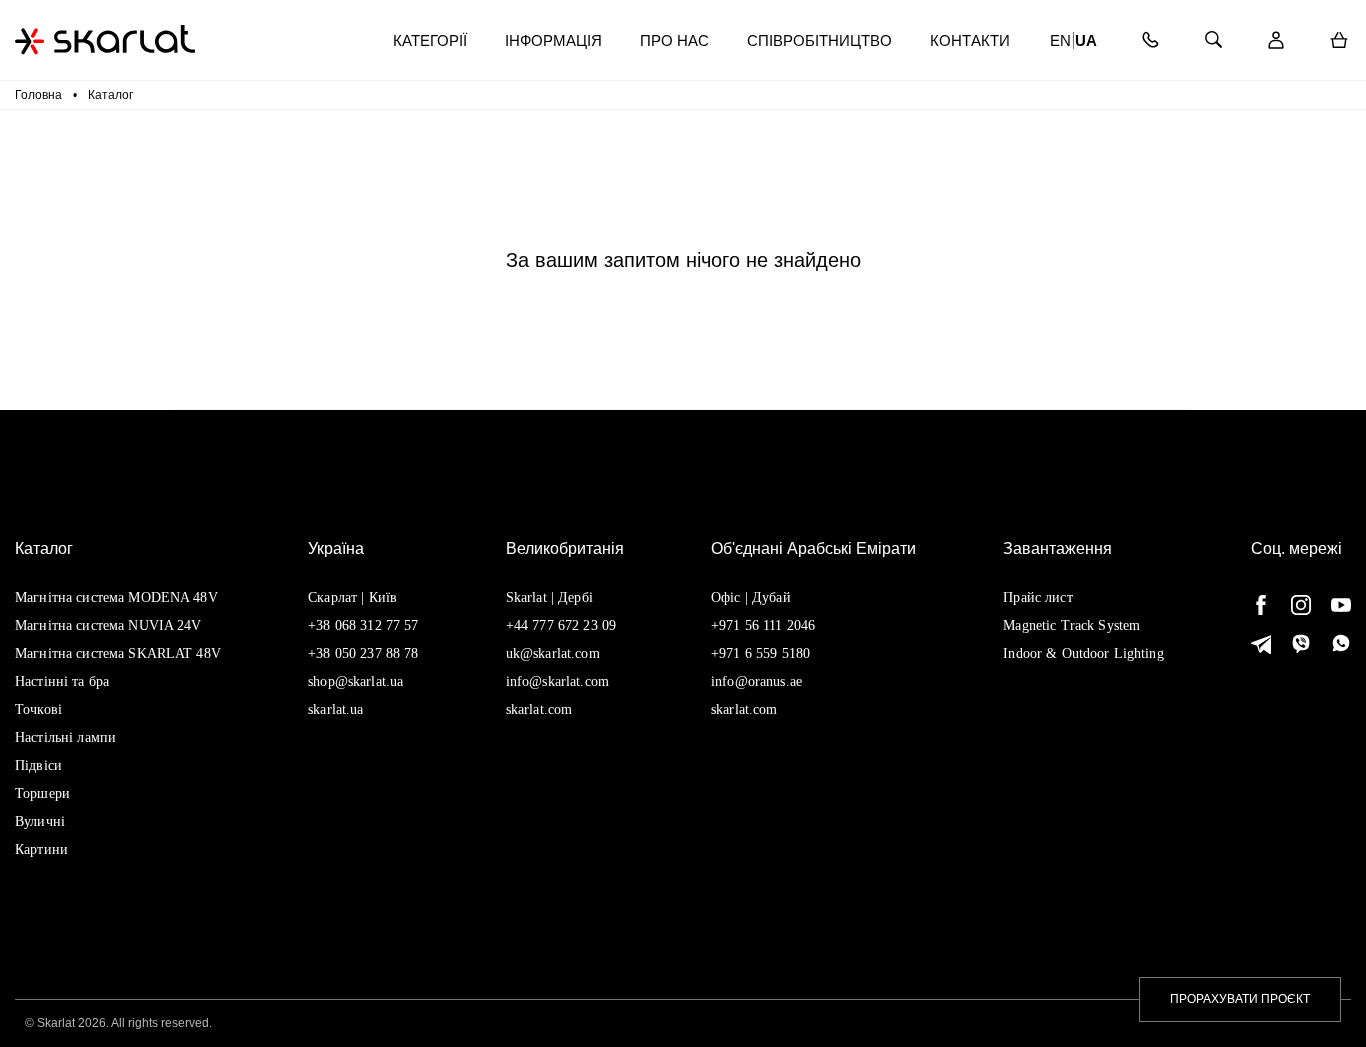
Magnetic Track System (1071, 625)
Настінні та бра (62, 681)
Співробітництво (819, 40)
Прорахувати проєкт (1240, 999)
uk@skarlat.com (553, 653)
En (1060, 40)
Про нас (674, 40)
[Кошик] (1338, 40)
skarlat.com (539, 709)
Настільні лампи (65, 737)
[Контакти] (1149, 40)
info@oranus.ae (756, 681)
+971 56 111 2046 (763, 625)
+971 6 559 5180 (760, 653)
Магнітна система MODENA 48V (116, 597)
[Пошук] (1212, 40)
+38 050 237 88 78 (363, 653)
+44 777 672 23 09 (561, 625)
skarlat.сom (744, 709)
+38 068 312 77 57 (363, 625)
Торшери (42, 793)
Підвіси (38, 765)
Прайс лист (1037, 597)
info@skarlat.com (557, 681)
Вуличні (40, 821)
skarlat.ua (335, 709)
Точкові (38, 709)
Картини (41, 849)
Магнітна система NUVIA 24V (108, 625)
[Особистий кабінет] (1275, 40)
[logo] (105, 39)
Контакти (970, 40)
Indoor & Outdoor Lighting (1083, 653)
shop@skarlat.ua (355, 681)
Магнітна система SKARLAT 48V (118, 653)
